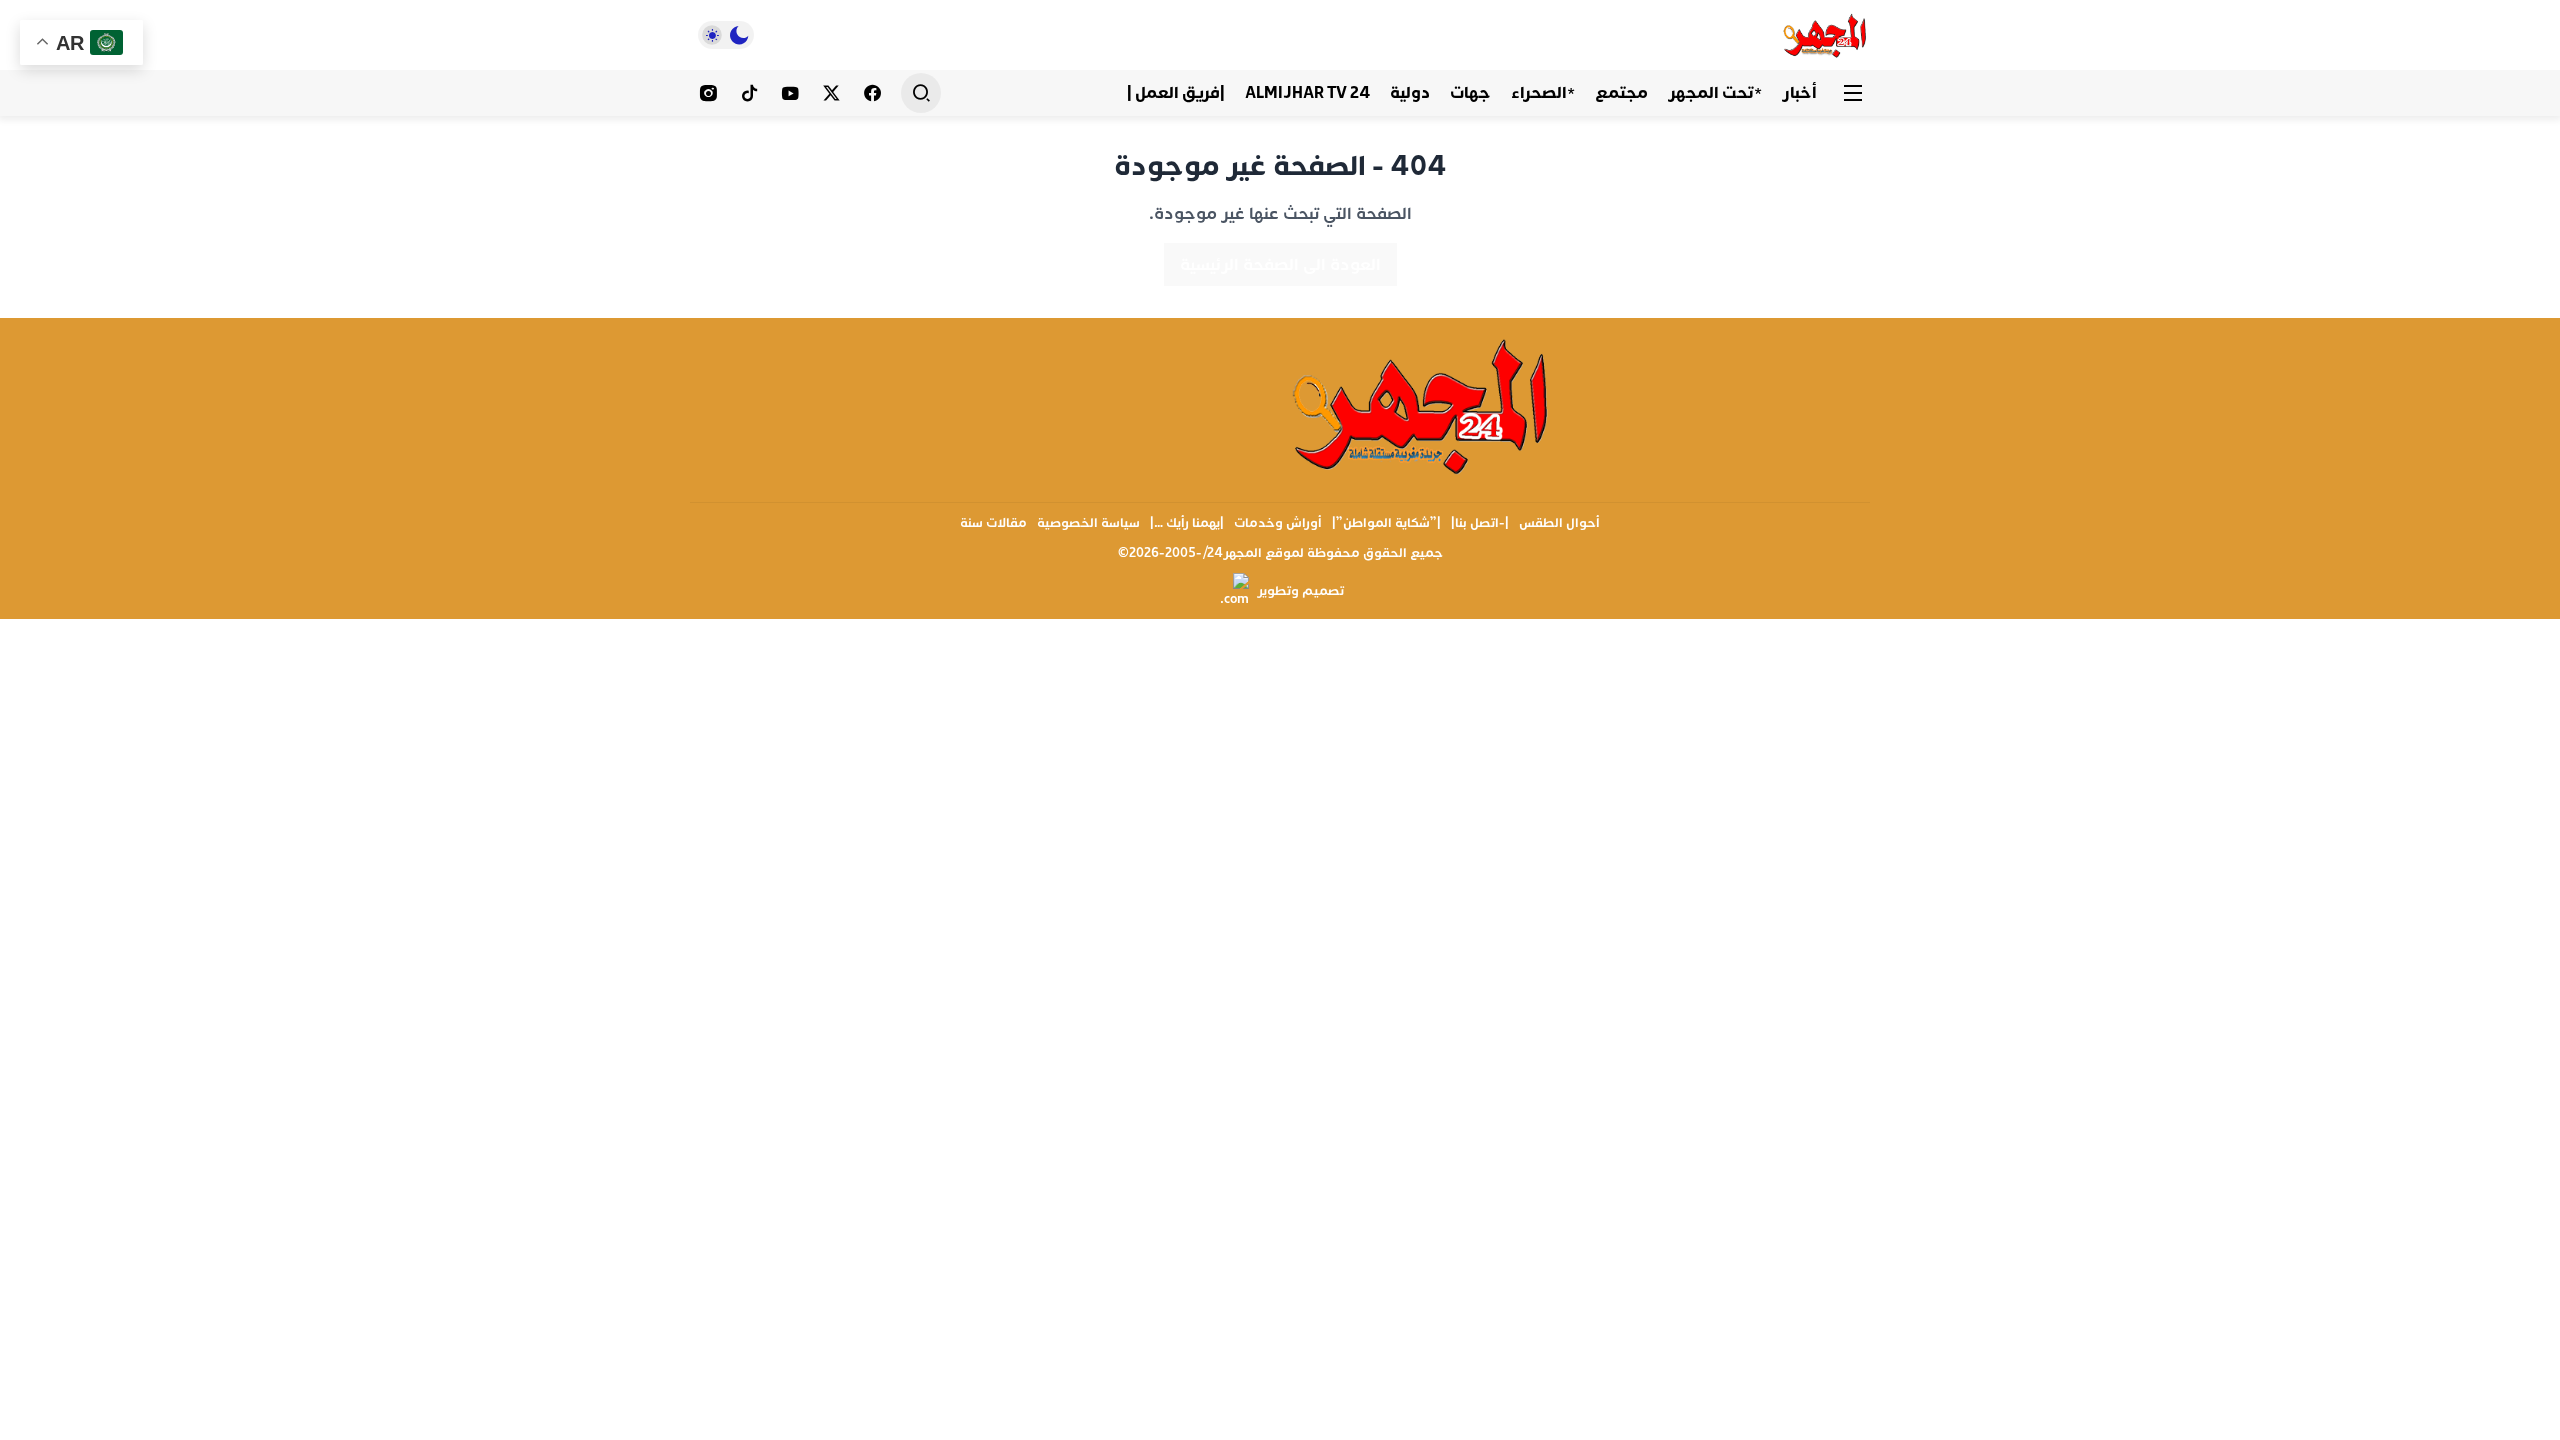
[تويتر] (831, 93)
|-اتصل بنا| (1480, 523)
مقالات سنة (993, 523)
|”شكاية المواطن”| (1386, 523)
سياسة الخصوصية (1088, 523)
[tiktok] (749, 93)
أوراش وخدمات (1278, 523)
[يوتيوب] (790, 93)
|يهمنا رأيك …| (1187, 523)
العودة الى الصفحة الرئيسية (1280, 264)
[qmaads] (1422, 405)
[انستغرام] (708, 93)
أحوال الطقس (1559, 523)
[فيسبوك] (872, 93)
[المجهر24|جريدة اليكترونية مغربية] (1825, 35)
